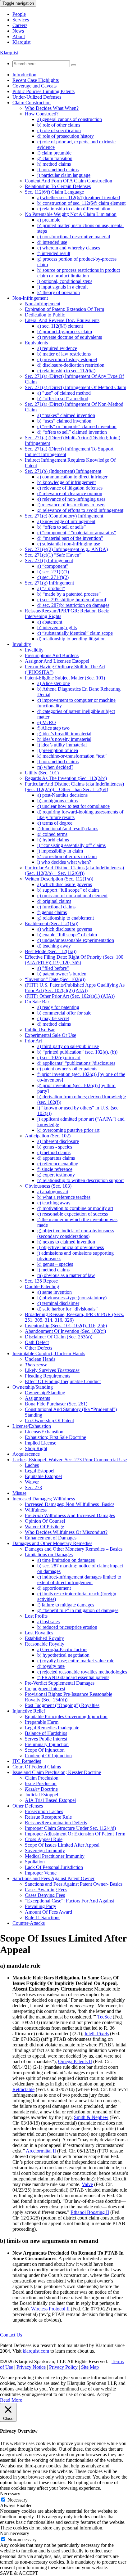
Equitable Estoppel (43, 1476)
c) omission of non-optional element (72, 896)
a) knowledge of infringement (66, 521)
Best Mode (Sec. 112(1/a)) (51, 951)
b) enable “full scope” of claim (67, 935)
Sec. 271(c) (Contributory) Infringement (64, 516)
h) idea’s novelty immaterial (64, 739)
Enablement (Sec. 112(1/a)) (52, 923)
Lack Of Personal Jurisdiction (54, 1867)
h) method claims (54, 164)
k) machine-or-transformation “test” (72, 756)
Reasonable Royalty (45, 1644)
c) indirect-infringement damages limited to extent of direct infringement (79, 1580)
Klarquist (21, 42)
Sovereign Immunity (45, 1850)
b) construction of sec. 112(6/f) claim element (81, 203)
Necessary (18, 2500)
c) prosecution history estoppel (67, 359)
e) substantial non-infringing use (69, 544)
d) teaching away (54, 946)
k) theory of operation (59, 292)
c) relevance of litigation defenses (70, 488)
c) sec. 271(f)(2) (53, 577)
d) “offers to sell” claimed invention (72, 432)
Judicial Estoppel (41, 1795)
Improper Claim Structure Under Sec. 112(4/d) (70, 1828)
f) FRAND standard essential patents (73, 1677)
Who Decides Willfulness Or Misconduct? (66, 1532)
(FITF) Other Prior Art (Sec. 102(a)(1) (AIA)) (70, 996)
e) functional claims (56, 907)
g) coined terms (52, 834)
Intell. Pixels (97, 2034)
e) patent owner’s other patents (67, 1069)
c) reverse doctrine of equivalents (70, 337)
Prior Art (33, 1041)
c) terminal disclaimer (58, 1303)
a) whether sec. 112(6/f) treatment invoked (79, 197)
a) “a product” (51, 588)
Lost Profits (36, 1616)
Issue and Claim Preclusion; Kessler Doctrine (57, 1772)
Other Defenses (28, 1806)
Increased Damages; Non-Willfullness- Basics (70, 1504)
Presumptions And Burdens (52, 655)
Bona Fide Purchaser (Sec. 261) (56, 1404)
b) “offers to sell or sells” (62, 527)
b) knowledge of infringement (66, 482)
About (19, 36)
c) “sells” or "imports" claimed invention (77, 426)
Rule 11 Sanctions (43, 1917)
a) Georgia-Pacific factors (62, 1649)
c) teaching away (54, 1203)
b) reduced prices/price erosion (67, 1627)
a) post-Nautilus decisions (62, 795)
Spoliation (35, 1862)
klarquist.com (36, 2351)
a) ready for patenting (58, 1007)
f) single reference (55, 1169)
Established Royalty (44, 1638)
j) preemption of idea (58, 750)
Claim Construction (32, 103)
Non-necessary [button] (15, 2533)
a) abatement (50, 622)
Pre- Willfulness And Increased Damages (70, 1515)
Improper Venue (41, 1873)
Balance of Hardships (46, 1733)
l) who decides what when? (64, 862)
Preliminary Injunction (47, 1744)
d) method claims (54, 1024)
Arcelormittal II (41, 2151)
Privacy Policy (63, 2367)
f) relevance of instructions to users (71, 505)
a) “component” (53, 566)
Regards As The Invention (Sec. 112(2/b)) (66, 778)
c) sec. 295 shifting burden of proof (72, 600)
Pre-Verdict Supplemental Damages (60, 1683)
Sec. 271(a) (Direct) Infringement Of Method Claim (75, 387)
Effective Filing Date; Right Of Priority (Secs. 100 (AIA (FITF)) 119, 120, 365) (74, 960)
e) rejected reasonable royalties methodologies (82, 1672)
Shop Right (36, 1448)
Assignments (37, 1398)
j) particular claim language (64, 175)
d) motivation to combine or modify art (75, 1208)
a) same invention (55, 1292)
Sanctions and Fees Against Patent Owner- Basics (74, 1884)
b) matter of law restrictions (64, 354)
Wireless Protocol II (50, 2309)
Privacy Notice (31, 2367)
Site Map (90, 2367)
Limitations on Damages (49, 1555)
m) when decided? (55, 767)
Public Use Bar (40, 1030)
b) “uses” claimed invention (64, 421)
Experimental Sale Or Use (50, 1035)
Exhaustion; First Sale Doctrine (55, 1437)
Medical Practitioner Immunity (55, 1856)
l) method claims (53, 1270)
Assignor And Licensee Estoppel (57, 661)
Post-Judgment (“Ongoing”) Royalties (62, 1705)
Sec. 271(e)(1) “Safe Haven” (53, 555)
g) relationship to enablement (66, 918)
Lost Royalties (39, 1633)
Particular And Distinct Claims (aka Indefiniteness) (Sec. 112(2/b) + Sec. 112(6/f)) (74, 870)
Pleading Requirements (48, 1376)
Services (21, 20)
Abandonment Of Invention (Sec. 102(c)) (65, 1331)
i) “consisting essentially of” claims (71, 845)
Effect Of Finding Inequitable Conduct (63, 1381)
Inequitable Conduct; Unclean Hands (49, 1353)
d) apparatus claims (56, 1158)
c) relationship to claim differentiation (74, 209)
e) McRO (47, 722)
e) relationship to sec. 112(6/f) (66, 371)
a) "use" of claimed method (64, 393)
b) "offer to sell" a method (63, 399)
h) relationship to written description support (80, 1180)
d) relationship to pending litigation (71, 639)
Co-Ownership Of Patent (49, 1420)
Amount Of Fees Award (48, 1912)
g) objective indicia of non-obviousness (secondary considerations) (76, 1233)
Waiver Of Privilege (44, 1527)
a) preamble (49, 220)
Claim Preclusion (42, 1778)
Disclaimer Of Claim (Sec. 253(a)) (59, 1337)
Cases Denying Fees (45, 1895)
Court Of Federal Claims (37, 1767)
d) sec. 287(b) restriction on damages (73, 605)
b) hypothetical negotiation (63, 1655)
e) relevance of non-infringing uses (71, 499)
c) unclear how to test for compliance (73, 806)
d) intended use (52, 242)
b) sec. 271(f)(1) (53, 572)
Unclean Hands (40, 1359)
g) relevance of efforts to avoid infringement (80, 510)
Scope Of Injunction (45, 1750)
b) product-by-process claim (65, 332)
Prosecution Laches (44, 1811)
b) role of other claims (59, 125)
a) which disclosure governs (65, 884)
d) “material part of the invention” (70, 538)
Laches (32, 1465)
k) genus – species (55, 1264)
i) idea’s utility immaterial (62, 745)
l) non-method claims (58, 762)
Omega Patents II (75, 2061)
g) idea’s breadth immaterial (64, 734)
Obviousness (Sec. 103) (48, 1186)
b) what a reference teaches (64, 1197)
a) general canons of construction (70, 119)
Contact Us (11, 2335)
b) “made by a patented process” (69, 594)
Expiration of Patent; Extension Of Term (64, 309)
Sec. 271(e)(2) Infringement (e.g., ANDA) (66, 549)
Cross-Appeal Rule (44, 1839)
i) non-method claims (58, 170)
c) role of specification (59, 130)
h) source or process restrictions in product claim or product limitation (79, 273)
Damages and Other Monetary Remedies (52, 1543)
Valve (87, 2184)
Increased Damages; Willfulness (44, 1499)
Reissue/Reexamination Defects (56, 1823)
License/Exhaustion (32, 1426)
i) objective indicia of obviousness (71, 1247)
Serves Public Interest (46, 1739)
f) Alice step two (53, 728)
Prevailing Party (41, 1906)
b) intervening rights (57, 627)
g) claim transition (55, 158)
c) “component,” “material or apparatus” (77, 533)
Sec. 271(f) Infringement (49, 560)
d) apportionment (54, 1588)
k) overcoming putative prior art (68, 1130)
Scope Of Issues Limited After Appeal (62, 1845)
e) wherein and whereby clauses (69, 248)
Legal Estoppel (40, 1471)
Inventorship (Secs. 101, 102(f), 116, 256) (66, 1326)
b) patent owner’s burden (62, 974)
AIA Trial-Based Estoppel (50, 1800)
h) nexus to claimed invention (66, 1242)
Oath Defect (37, 1342)
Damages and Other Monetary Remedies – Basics (74, 1549)
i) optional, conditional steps (65, 281)
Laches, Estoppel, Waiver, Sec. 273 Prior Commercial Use (70, 1460)
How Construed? (42, 114)
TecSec (104, 2017)
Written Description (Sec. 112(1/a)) (59, 879)
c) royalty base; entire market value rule (76, 1661)
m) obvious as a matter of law (66, 1275)
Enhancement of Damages (51, 1538)
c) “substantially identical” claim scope (75, 633)
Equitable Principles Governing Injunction (66, 1716)
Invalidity (22, 644)
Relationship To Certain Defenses (58, 186)
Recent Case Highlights (36, 80)
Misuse (19, 1493)
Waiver (32, 1482)
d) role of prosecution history (66, 136)
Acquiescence (26, 1454)
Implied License (41, 1443)
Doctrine (41, 1789)
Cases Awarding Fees (46, 1890)
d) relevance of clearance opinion (70, 493)
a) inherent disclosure (58, 1141)
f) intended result (54, 253)
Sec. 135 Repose (41, 1281)
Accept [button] (104, 2394)
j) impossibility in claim (60, 851)
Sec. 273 (33, 1487)
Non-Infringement (30, 298)
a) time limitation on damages (66, 1560)
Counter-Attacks (29, 1923)
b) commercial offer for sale (64, 1013)
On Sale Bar (37, 1002)
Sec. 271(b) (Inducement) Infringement (63, 471)
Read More (11, 2400)
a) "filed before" (53, 968)
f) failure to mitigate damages (66, 1605)
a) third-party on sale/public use (68, 1046)
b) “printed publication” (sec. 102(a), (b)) (77, 1052)
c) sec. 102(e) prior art (59, 1057)
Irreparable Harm (42, 1722)
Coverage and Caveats (34, 86)
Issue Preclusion (41, 1783)
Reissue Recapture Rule (48, 1817)
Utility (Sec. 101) (42, 773)
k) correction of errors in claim (67, 856)
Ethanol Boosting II (90, 2212)
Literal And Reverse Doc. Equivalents (62, 320)
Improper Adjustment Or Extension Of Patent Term (75, 1834)
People (19, 14)
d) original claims (54, 901)
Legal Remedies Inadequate (52, 1728)
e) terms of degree (55, 823)
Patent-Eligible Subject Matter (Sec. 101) (65, 678)
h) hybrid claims (53, 840)
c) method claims (54, 1152)
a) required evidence (57, 348)
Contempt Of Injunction (48, 1756)
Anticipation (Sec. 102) (48, 1136)
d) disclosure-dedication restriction (71, 365)
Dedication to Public (45, 315)
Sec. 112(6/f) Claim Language (54, 192)
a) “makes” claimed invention (66, 415)
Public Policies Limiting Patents (43, 91)
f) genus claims (52, 912)
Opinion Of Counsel (45, 1521)
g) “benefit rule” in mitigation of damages (78, 1610)
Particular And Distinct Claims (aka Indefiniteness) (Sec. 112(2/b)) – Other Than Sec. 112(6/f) (74, 787)
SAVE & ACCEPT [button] (19, 2573)
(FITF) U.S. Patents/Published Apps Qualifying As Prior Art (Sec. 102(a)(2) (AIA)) (75, 988)
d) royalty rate (51, 1666)
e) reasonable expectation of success (73, 1214)
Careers (20, 25)
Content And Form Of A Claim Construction (69, 181)
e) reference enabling (58, 1164)
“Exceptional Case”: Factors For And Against (69, 1901)
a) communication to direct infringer (72, 477)
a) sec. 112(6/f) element (60, 326)
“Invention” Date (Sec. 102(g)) (55, 979)
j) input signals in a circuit (62, 287)
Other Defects (39, 1348)
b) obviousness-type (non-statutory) (72, 1298)
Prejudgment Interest (45, 1689)
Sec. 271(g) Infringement (49, 583)
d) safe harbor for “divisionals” (67, 1309)
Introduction (24, 75)
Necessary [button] (10, 2494)
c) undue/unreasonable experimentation (76, 940)
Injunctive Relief (29, 1711)
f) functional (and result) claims (68, 829)
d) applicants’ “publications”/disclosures (76, 1063)
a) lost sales (48, 1622)
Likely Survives (52, 1370)
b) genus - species (55, 1147)
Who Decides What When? (52, 108)
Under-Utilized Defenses (37, 97)
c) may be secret (53, 1018)
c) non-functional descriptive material (74, 237)
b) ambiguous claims (57, 801)
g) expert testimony (56, 1175)
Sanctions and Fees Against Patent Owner (53, 1878)
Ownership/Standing (33, 1387)
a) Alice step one (54, 683)
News (18, 31)
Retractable (23, 2089)
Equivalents (36, 343)
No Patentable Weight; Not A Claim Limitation (71, 214)
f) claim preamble (54, 153)
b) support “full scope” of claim (68, 890)
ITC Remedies (27, 1761)
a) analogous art (53, 1192)
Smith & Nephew (91, 2117)
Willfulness (36, 1510)
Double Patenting (42, 1286)
